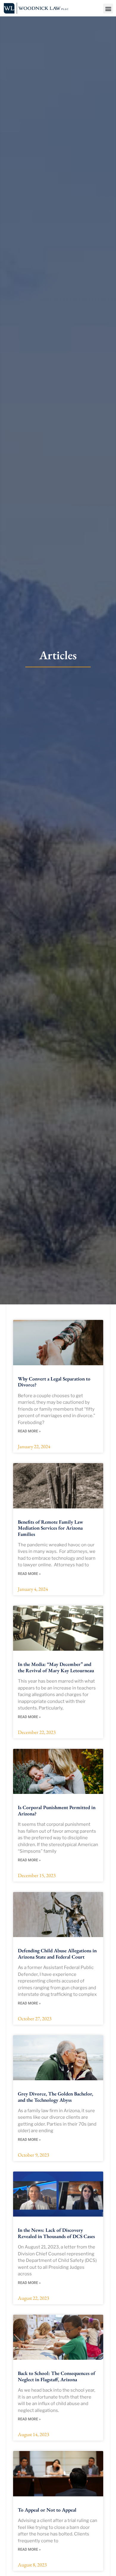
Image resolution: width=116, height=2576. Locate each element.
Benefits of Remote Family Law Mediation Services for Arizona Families (50, 1528)
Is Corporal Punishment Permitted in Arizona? (57, 1810)
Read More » (29, 1431)
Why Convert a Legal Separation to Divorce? (54, 1382)
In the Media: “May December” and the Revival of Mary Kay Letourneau (56, 1667)
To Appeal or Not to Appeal (47, 2510)
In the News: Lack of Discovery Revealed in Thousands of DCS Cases (56, 2233)
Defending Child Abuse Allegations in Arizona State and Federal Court (57, 1953)
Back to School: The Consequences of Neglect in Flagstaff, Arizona (57, 2376)
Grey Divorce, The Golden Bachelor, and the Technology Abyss (55, 2097)
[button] (108, 9)
